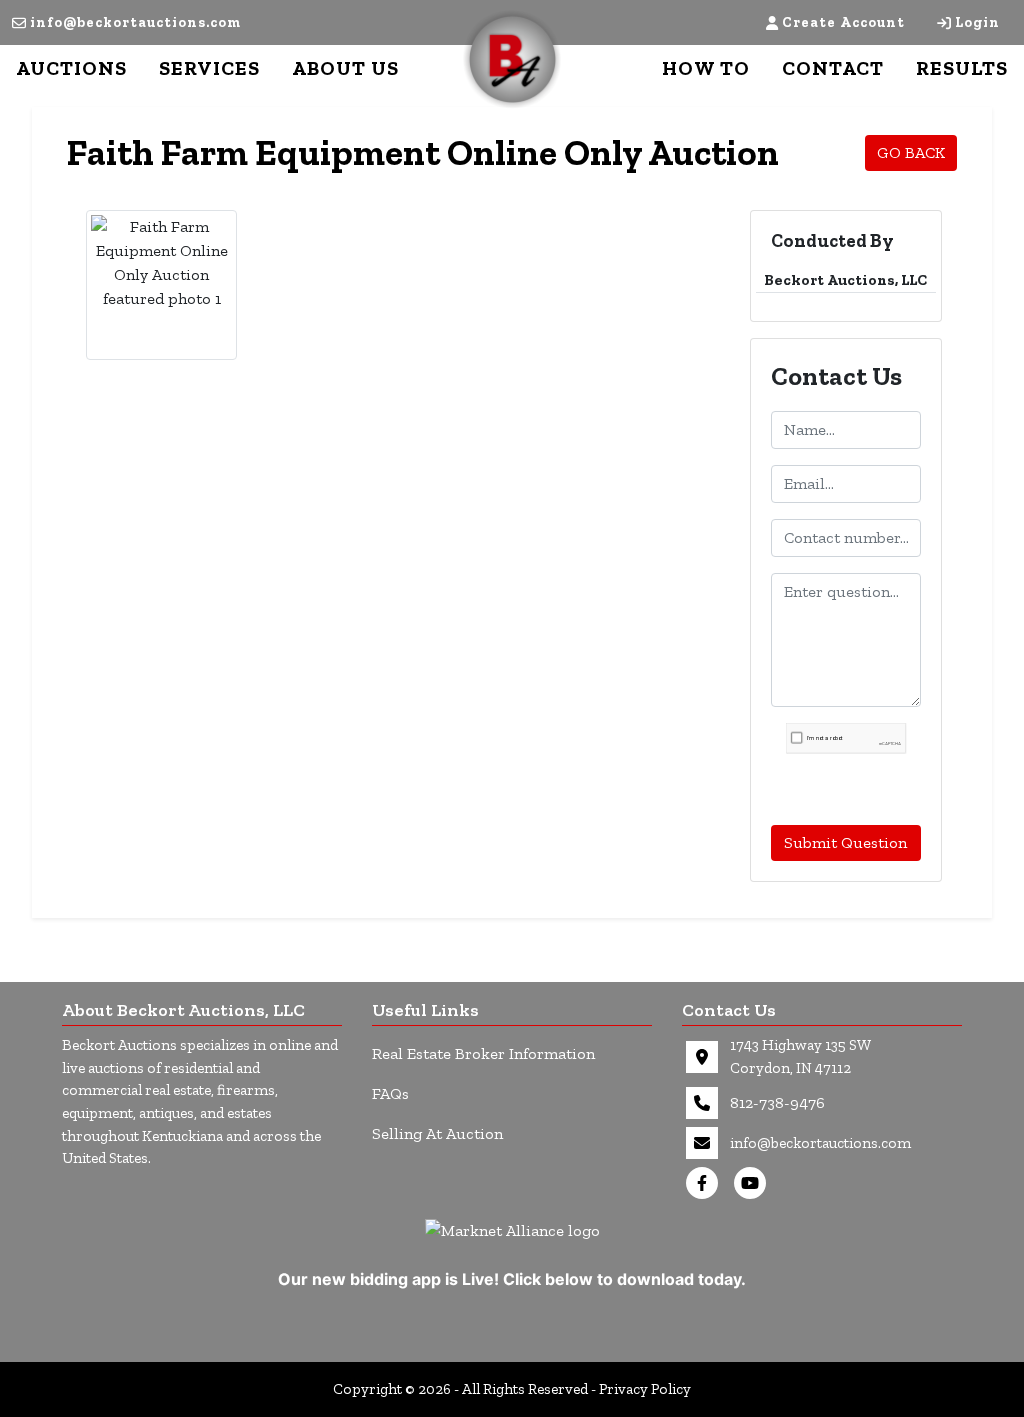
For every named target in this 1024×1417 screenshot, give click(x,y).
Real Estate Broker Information (483, 1053)
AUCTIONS (71, 68)
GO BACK (911, 152)
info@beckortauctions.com (135, 22)
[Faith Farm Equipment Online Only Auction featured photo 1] (161, 263)
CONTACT (833, 68)
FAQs (390, 1093)
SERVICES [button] (209, 68)
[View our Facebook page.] (706, 1183)
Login (977, 22)
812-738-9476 (777, 1102)
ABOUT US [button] (345, 68)
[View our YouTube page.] (754, 1183)
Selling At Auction (437, 1133)
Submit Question (845, 842)
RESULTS (962, 68)
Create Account (843, 22)
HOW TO (706, 68)
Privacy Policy (645, 1389)
